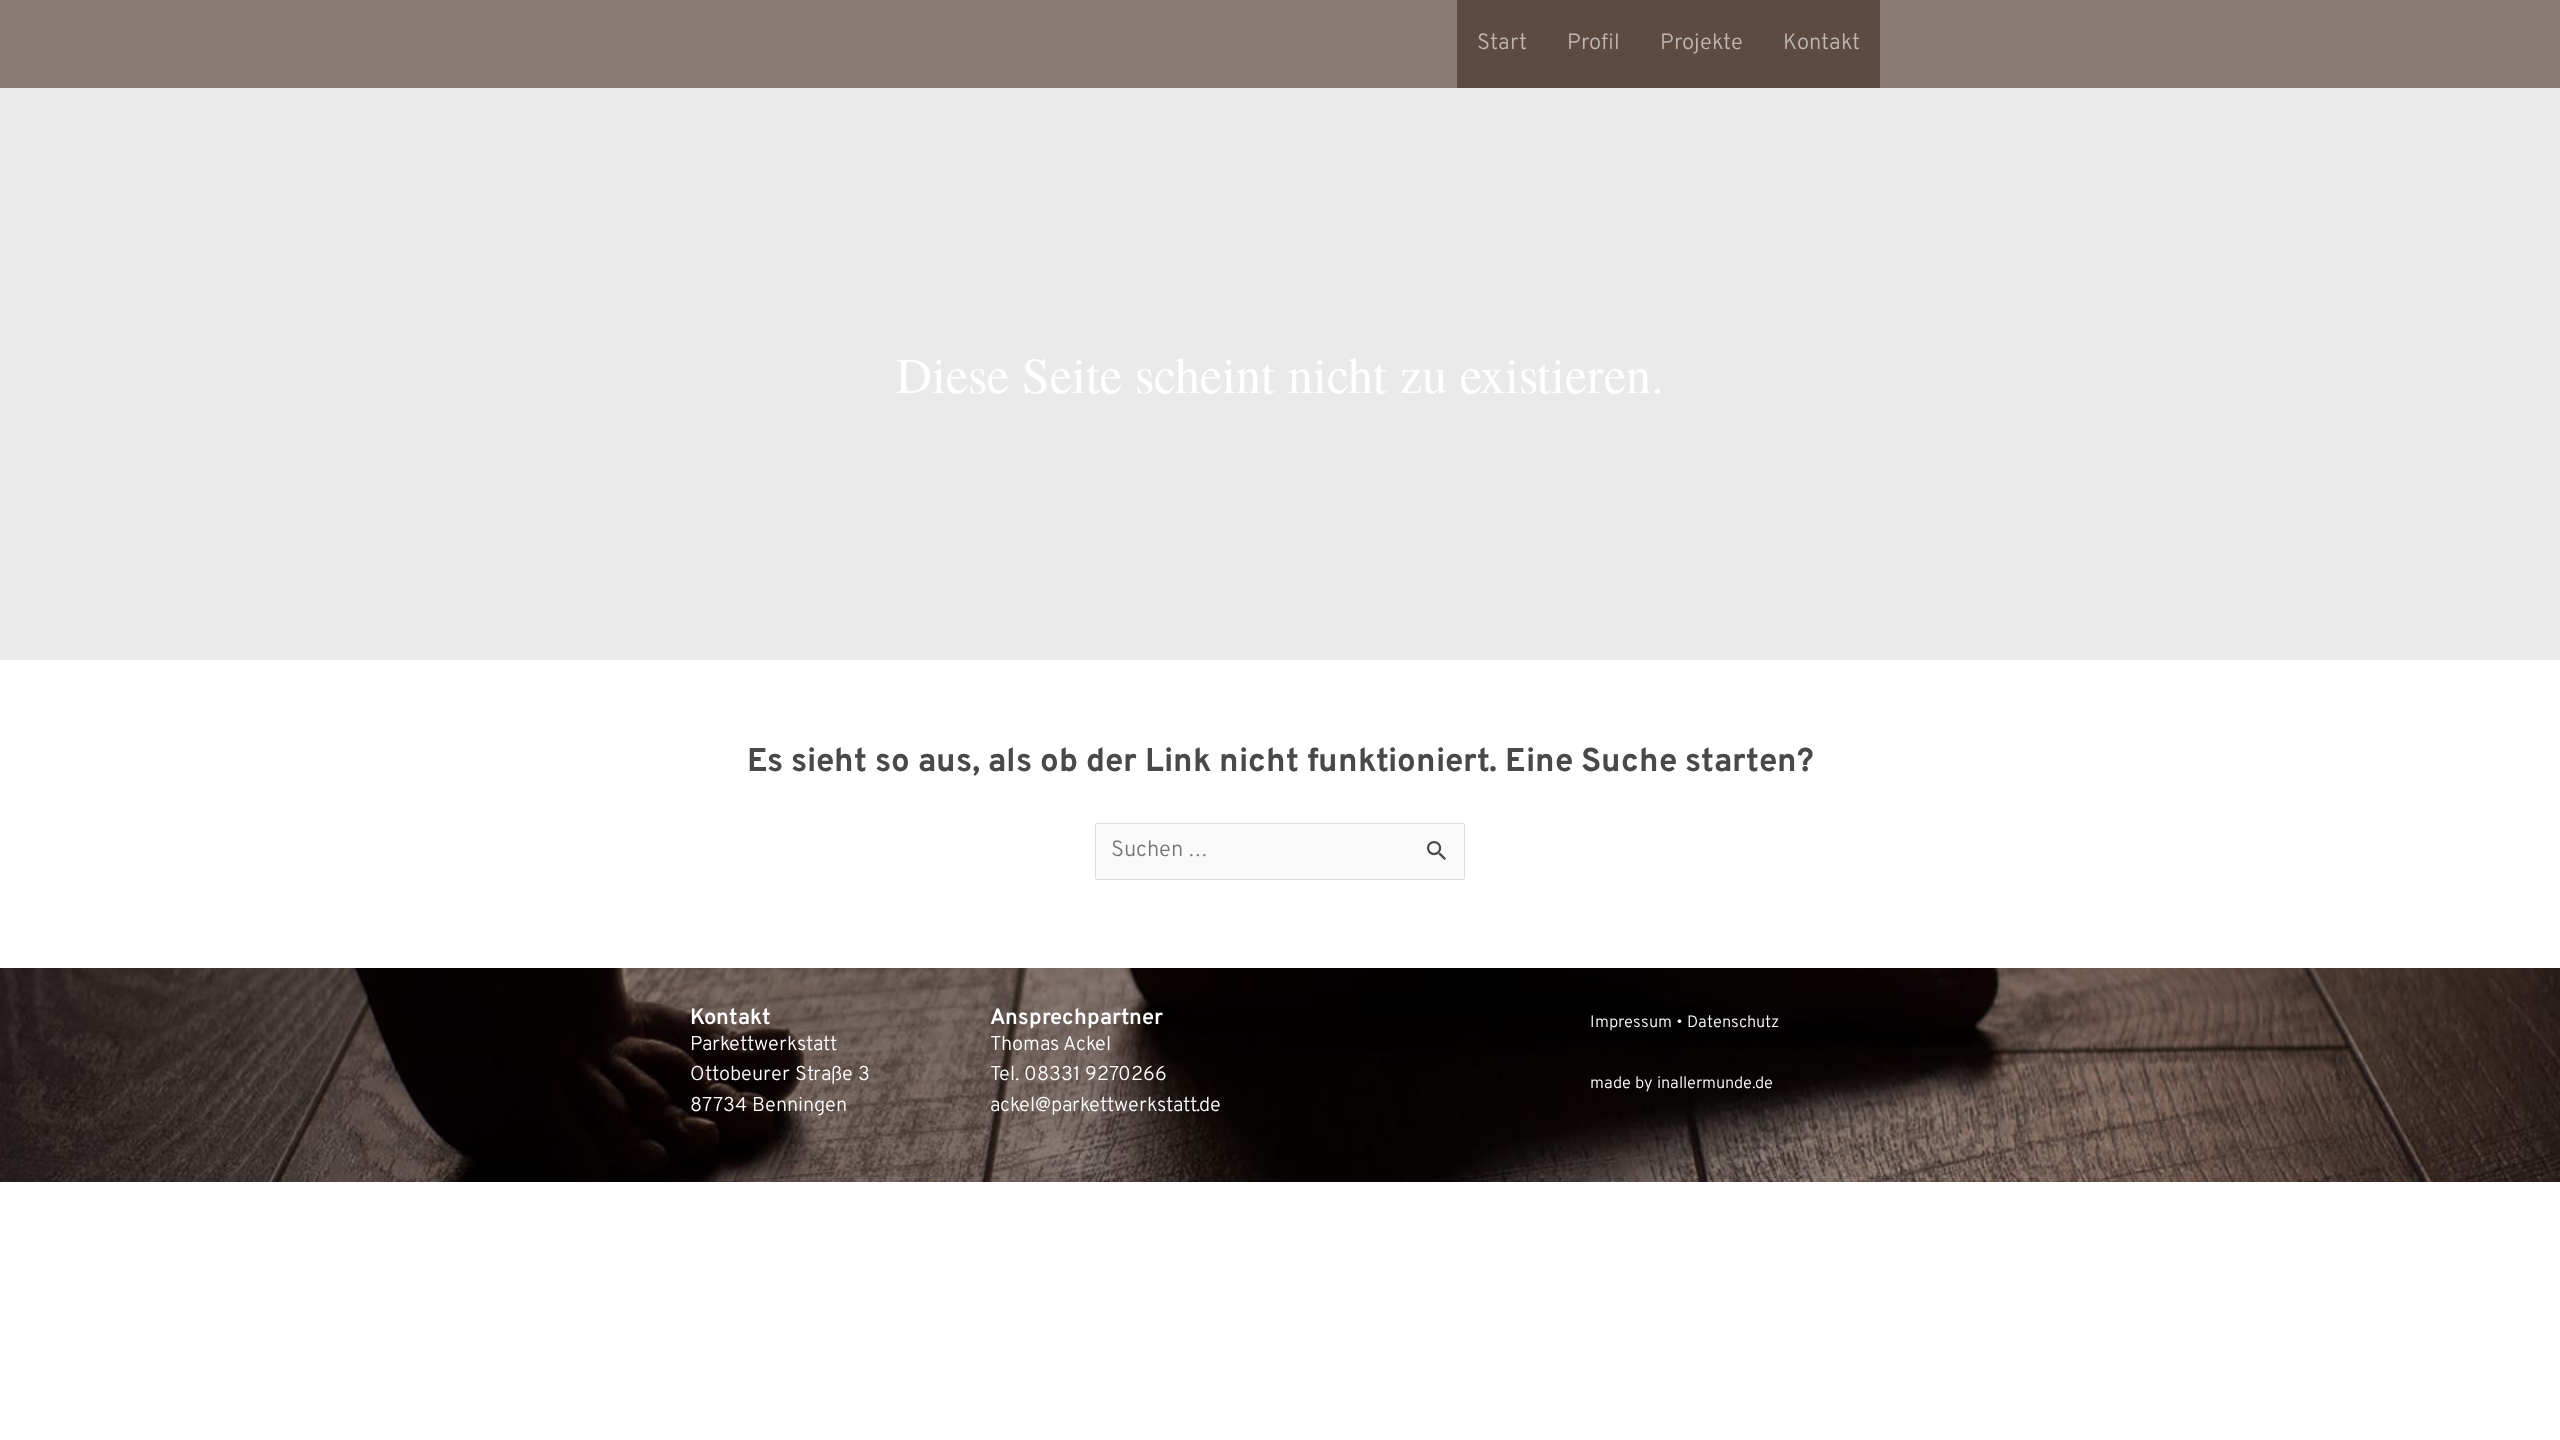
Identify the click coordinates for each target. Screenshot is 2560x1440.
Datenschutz (1733, 1022)
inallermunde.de (1715, 1083)
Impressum (1631, 1022)
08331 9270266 (1095, 1075)
